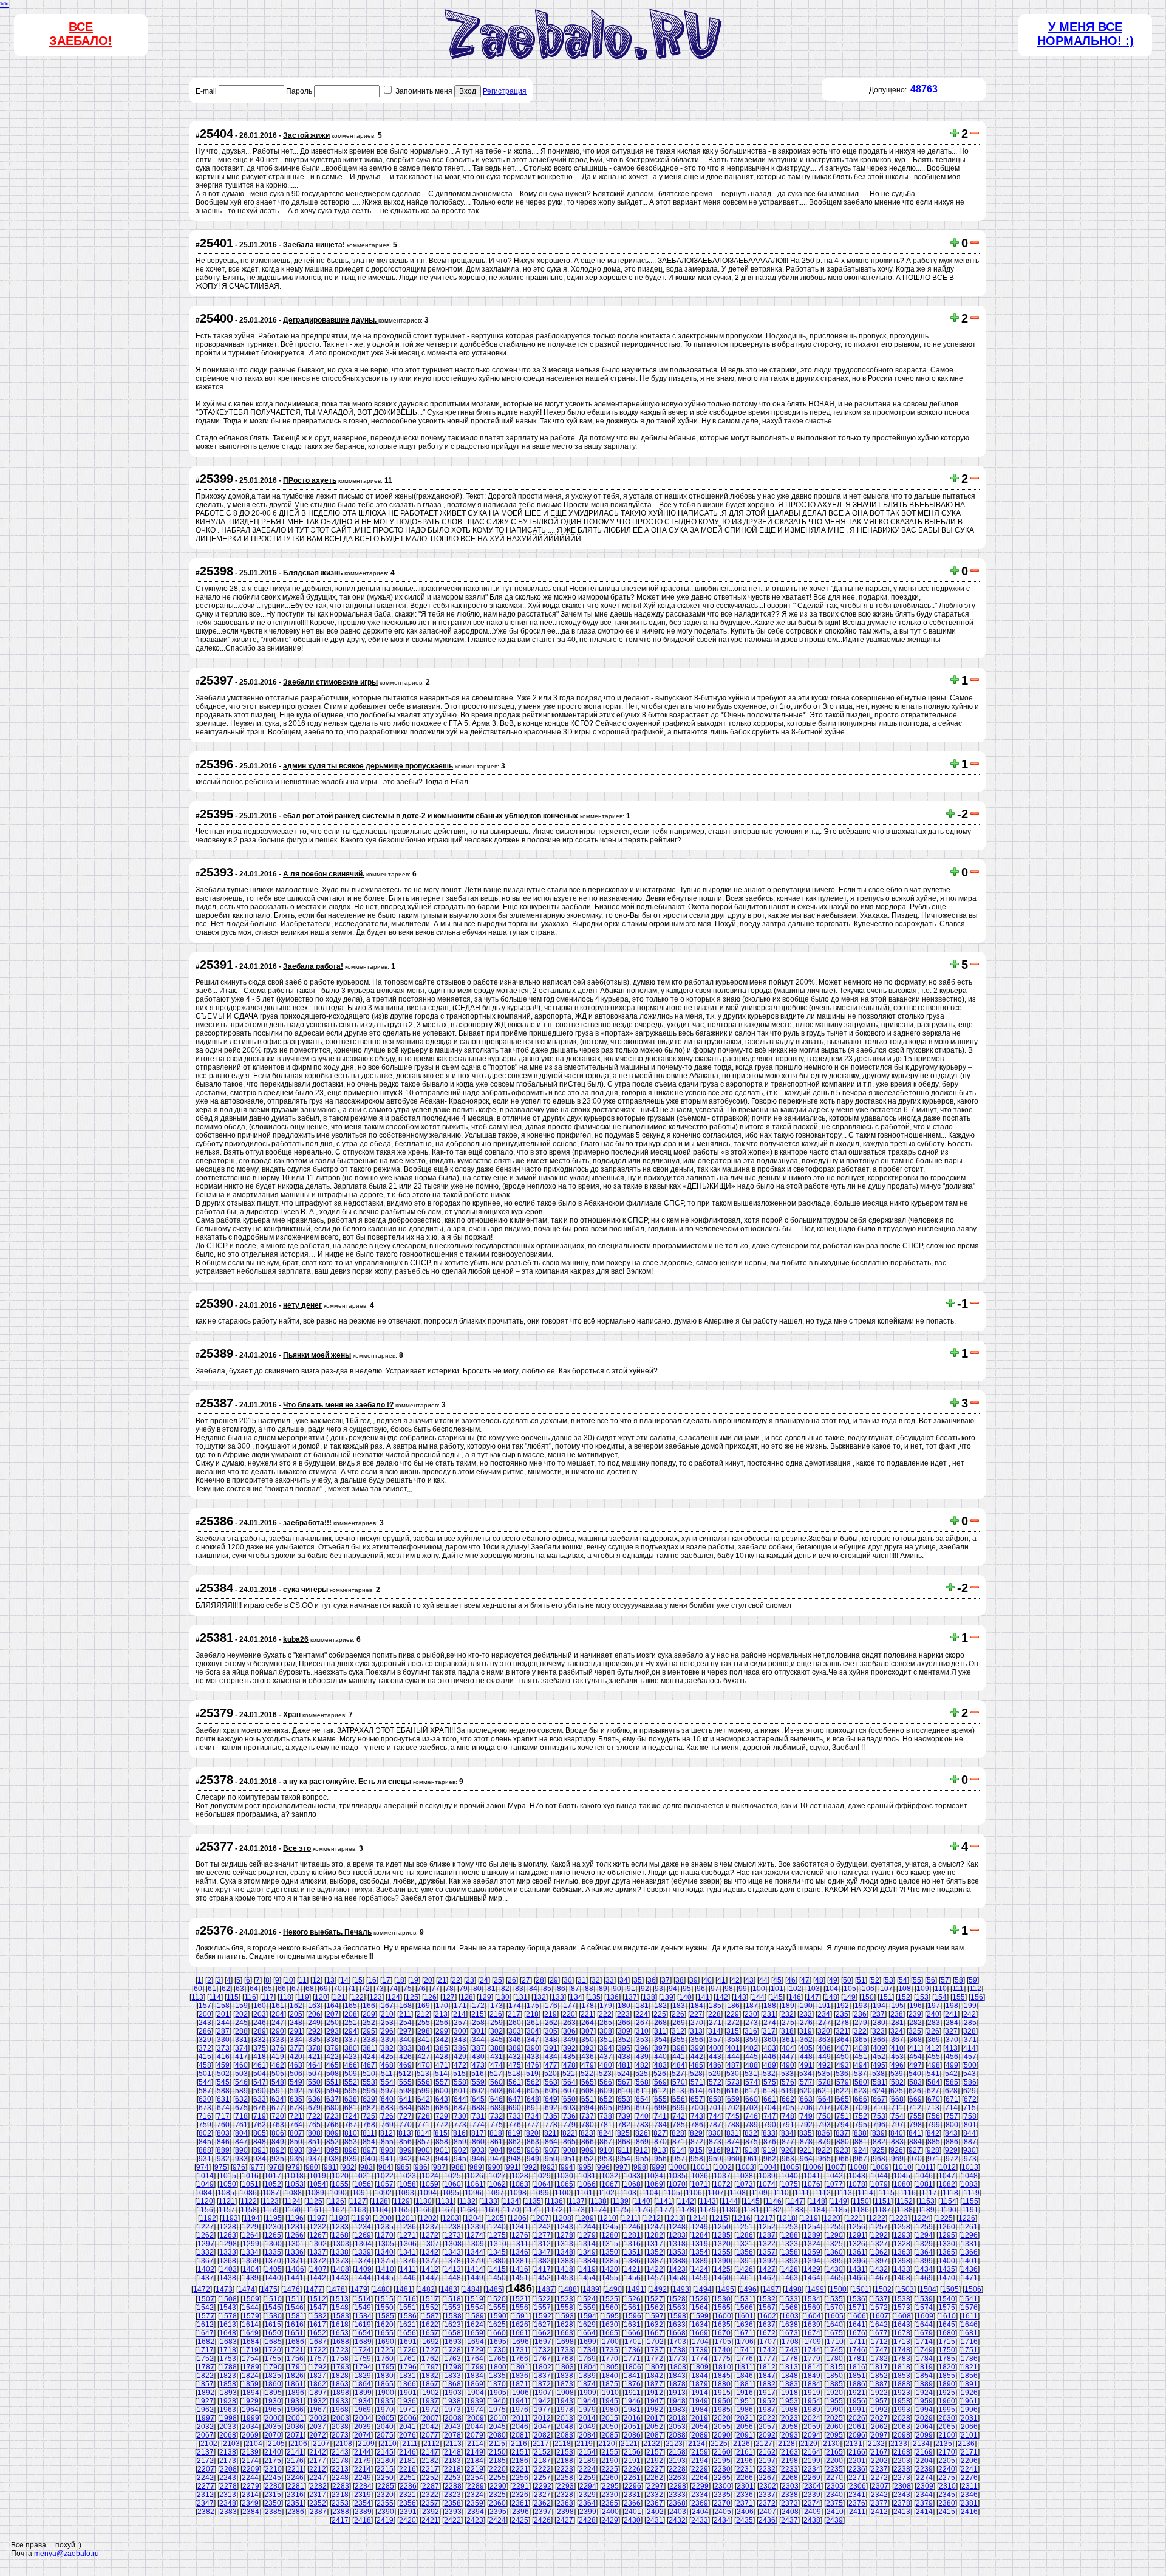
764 (296, 2125)
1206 (518, 2218)
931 (205, 2159)
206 (314, 2014)
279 (861, 2023)
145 (776, 1997)
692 (551, 2108)
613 (678, 2091)
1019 (318, 2176)
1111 (802, 2193)
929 (951, 2150)
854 (369, 2142)
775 (496, 2125)
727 (405, 2116)
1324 (812, 2244)
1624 (475, 2325)
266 (624, 2023)
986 (421, 2167)
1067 (610, 2184)
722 (314, 2116)
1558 (565, 2308)
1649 (250, 2333)
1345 (497, 2252)
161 (278, 2006)
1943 (565, 2401)
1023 (407, 2176)
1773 (677, 2359)
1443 (340, 2278)
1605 (835, 2316)
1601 (745, 2316)
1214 (697, 2218)
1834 (475, 2376)
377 (296, 2048)
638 (351, 2099)
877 (788, 2142)
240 (933, 2014)
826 (642, 2133)
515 (459, 2074)
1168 (467, 2210)
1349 (587, 2252)
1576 (969, 2308)
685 (424, 2108)
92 (645, 1989)
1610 (947, 2316)
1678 (902, 2333)
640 (387, 2099)
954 (624, 2159)
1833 (452, 2376)
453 (897, 2057)
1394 (812, 2261)
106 (868, 1989)
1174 (598, 2210)
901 (442, 2150)
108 (905, 1989)
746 (752, 2116)
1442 (318, 2278)
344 (478, 2040)
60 (198, 1989)
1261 (969, 2227)
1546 (295, 2308)
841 (915, 2133)
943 (424, 2159)
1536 (857, 2299)
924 (860, 2150)
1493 (681, 2289)
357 (715, 2040)
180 (624, 2006)
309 (624, 2031)
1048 (969, 2176)
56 (931, 1980)
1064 (542, 2184)
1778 (789, 2359)
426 (405, 2057)
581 (879, 2082)
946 (478, 2159)
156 (977, 1997)
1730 (497, 2350)
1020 (340, 2176)
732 (496, 2116)
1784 (924, 2359)
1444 (363, 2278)
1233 (340, 2227)
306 (569, 2031)
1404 (251, 2269)
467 (369, 2065)
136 (612, 1997)
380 (351, 2048)
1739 (700, 2350)
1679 (924, 2333)
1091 (361, 2193)
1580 (273, 2316)
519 (532, 2074)
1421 (632, 2269)
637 (332, 2099)
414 (970, 2048)
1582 (318, 2316)
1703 (678, 2342)
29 (554, 1980)
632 (241, 2099)
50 (847, 1980)
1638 (789, 2325)
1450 (497, 2278)
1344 (475, 2252)
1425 (722, 2269)
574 (752, 2082)
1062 (497, 2184)
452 (879, 2057)
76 (421, 1989)
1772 (655, 2359)
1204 (473, 2218)
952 (588, 2159)
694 (588, 2108)
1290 (834, 2235)
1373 (340, 2261)
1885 (834, 2384)
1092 (383, 2193)
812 (387, 2133)
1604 (813, 2316)
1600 (723, 2316)
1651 (295, 2333)
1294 (924, 2235)
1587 (431, 2316)
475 (515, 2065)
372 (205, 2048)
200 (205, 2014)
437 (606, 2057)
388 (496, 2048)
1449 (475, 2278)
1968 (340, 2410)
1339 (363, 2252)
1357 (767, 2252)
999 (658, 2167)
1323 (789, 2244)
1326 (857, 2244)
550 (314, 2082)
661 (770, 2099)
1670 (722, 2333)
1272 (430, 2235)
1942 (542, 2401)
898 (387, 2150)
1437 (205, 2278)
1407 (318, 2269)
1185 (839, 2210)
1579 (251, 2316)
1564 (700, 2308)
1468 (902, 2278)
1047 (947, 2176)
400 (715, 2048)
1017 (273, 2176)
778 (551, 2125)
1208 (563, 2218)
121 (339, 1997)
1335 (273, 2252)
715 (970, 2108)
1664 (587, 2333)
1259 (924, 2227)
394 (606, 2048)
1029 (542, 2176)
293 (332, 2031)
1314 (587, 2244)
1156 (205, 2210)
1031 (587, 2176)
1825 (273, 2376)
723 (332, 2116)
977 (257, 2167)
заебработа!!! (307, 1523)
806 (278, 2133)
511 (387, 2074)
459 (223, 2065)
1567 (767, 2308)
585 (952, 2082)
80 (477, 1989)
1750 (947, 2350)
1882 (767, 2384)
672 (970, 2099)
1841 (632, 2376)
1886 (857, 2384)
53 (889, 1980)
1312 (542, 2244)
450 (843, 2057)
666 (861, 2099)
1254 (812, 2227)
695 (606, 2108)
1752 (205, 2359)
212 (423, 2014)
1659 (475, 2333)
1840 (610, 2376)
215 (478, 2014)
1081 (924, 2184)
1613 (228, 2325)
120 (321, 1997)
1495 (726, 2289)
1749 (924, 2350)
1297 (206, 2244)
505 (278, 2074)
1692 (431, 2342)
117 (268, 1997)
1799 (476, 2367)
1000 (678, 2167)
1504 (928, 2289)
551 (332, 2082)
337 (351, 2040)
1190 (948, 2210)
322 (860, 2031)
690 (515, 2108)
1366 (969, 2252)
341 (424, 2040)
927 (915, 2150)
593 (314, 2091)
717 (223, 2116)
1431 (857, 2269)
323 (878, 2031)
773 (460, 2125)
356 (697, 2040)
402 (752, 2048)
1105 (672, 2193)
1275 (497, 2235)
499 (952, 2065)
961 (752, 2159)
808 (314, 2133)
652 (606, 2099)
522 (587, 2074)
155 (959, 1997)
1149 (839, 2201)
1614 (250, 2325)
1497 (771, 2289)
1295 (947, 2235)
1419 (587, 2269)
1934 (363, 2401)
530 (733, 2074)
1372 (318, 2261)
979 (294, 2167)
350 (588, 2040)
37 (666, 1980)
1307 (431, 2244)
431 (496, 2057)
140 (685, 1997)
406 (824, 2048)
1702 (655, 2342)
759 (205, 2125)
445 (752, 2057)
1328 (902, 2244)
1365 (947, 2252)
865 (569, 2142)
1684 (251, 2342)
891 (260, 2150)
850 (296, 2142)
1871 (520, 2384)
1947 (655, 2401)
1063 (520, 2184)
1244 (587, 2227)
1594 (588, 2316)
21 (442, 1980)
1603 (790, 2316)
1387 (655, 2261)
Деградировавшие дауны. (331, 320)
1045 (902, 2176)
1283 (677, 2235)
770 (405, 2125)
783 (642, 2125)
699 (679, 2108)
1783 (902, 2359)
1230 (273, 2227)
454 (915, 2057)
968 (879, 2159)
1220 (832, 2218)
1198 (339, 2218)
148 (831, 1997)
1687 (318, 2342)
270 (697, 2023)
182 (660, 2006)
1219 (810, 2218)
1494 (703, 2289)
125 (412, 1997)
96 (701, 1989)
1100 (563, 2193)
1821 (969, 2367)
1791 (296, 2367)
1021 (363, 2176)
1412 (430, 2269)
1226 (967, 2218)
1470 (947, 2278)
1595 (610, 2316)
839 (878, 2133)
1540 (947, 2299)
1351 (632, 2252)
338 (369, 2040)
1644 (924, 2325)
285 (970, 2023)
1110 (781, 2193)
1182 (773, 2210)
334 (296, 2040)
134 (576, 1997)
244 (223, 2023)
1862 (318, 2384)
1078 (857, 2184)
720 (278, 2116)
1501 (861, 2289)
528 (696, 2074)
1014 (205, 2176)
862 (515, 2142)
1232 (318, 2227)
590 (260, 2091)
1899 (363, 2393)
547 (260, 2082)
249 (314, 2023)
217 (514, 2014)
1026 (475, 2176)
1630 (610, 2325)
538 (878, 2074)
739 (624, 2116)
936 (296, 2159)
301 (478, 2031)
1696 (520, 2342)
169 (424, 2006)
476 (533, 2065)
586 (970, 2082)
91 (631, 1989)
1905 (498, 2393)
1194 (252, 2218)
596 (369, 2091)
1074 (767, 2184)
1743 (789, 2350)
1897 (318, 2393)
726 (387, 2116)
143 (740, 1997)
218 (532, 2014)
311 (660, 2031)
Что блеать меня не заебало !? (338, 1405)
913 (660, 2150)
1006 (813, 2167)
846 (223, 2142)
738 (606, 2116)
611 (642, 2091)
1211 (630, 2218)
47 (805, 1980)
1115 (887, 2193)
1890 (947, 2384)
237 (878, 2014)
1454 (587, 2278)
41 (721, 1980)
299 (442, 2031)
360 (770, 2040)
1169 (489, 2210)
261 (533, 2023)
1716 (969, 2342)
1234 (363, 2227)
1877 (655, 2384)
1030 (565, 2176)
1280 (610, 2235)
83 (519, 1989)
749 (806, 2116)
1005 (791, 2167)
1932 (318, 2401)
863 (533, 2142)
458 (205, 2065)
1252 (767, 2227)
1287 (767, 2235)
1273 (452, 2235)
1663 (565, 2333)
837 (842, 2133)
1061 (475, 2184)
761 (241, 2125)
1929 (250, 2401)
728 (424, 2116)
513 (423, 2074)
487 (733, 2065)
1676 (857, 2333)
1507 (206, 2299)
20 (428, 1980)
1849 (812, 2376)
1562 (655, 2308)
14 (344, 1980)
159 (241, 2006)
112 (975, 1989)
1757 (318, 2359)
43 (749, 1980)
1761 (407, 2359)
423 (351, 2057)
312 (678, 2031)
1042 (834, 2176)
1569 (812, 2308)
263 (569, 2023)
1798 (453, 2367)
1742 (767, 2350)
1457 (655, 2278)
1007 (836, 2167)
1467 (879, 2278)
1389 (700, 2261)
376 (278, 2048)
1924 (924, 2393)
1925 (947, 2393)
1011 (925, 2167)
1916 (745, 2393)
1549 (363, 2308)
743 (697, 2116)
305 (551, 2031)
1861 (295, 2384)
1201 (406, 2218)
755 (915, 2116)
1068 (632, 2184)
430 (478, 2057)
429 (460, 2057)
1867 (430, 2384)
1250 (722, 2227)
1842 (655, 2376)
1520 (497, 2299)
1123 (271, 2201)
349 (569, 2040)
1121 (227, 2201)
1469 (924, 2278)
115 (233, 1997)
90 (617, 1989)
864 (551, 2142)
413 (951, 2048)
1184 (817, 2210)
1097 (496, 2193)
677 (278, 2108)
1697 (543, 2342)
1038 (745, 2176)
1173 (577, 2210)
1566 (745, 2308)
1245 (610, 2227)
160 (260, 2006)
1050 (228, 2184)
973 (970, 2159)
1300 (273, 2244)
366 (879, 2040)
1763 (452, 2359)
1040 (789, 2176)
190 (806, 2006)
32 (596, 1980)
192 (843, 2006)
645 (478, 2099)
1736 (632, 2350)
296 (387, 2031)
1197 (317, 2218)
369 (934, 2040)
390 (533, 2048)
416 (223, 2057)
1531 (745, 2299)
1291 (857, 2235)
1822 (205, 2376)
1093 (406, 2193)
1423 (677, 2269)
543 (970, 2074)
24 (484, 1980)
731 (478, 2116)
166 (369, 2006)
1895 (273, 2393)
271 (715, 2023)
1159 (271, 2210)
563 (551, 2082)
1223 (899, 2218)
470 (424, 2065)
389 (515, 2048)
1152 (905, 2201)
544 (205, 2082)
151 (886, 1997)
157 (205, 2006)
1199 (361, 2218)
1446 (407, 2278)
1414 (475, 2269)
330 (223, 2040)
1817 (879, 2367)
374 (241, 2048)
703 (752, 2108)
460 (241, 2065)
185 (715, 2006)
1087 (271, 2193)
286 (205, 2031)
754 (897, 2116)
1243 (565, 2227)
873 (715, 2142)
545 (223, 2082)
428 (442, 2057)
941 (387, 2159)
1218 (787, 2218)
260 (515, 2023)
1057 (385, 2184)
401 (733, 2048)
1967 (318, 2410)
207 (332, 2014)
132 (540, 1997)
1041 (812, 2176)
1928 (228, 2401)
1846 (745, 2376)
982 (348, 2167)
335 (314, 2040)
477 (551, 2065)
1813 (789, 2367)
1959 (924, 2401)
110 (941, 1989)
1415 (497, 2269)
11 (303, 1980)
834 (787, 2133)
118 (285, 1997)
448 (806, 2057)
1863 (340, 2384)
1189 (926, 2210)
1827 (318, 2376)
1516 (407, 2299)
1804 (588, 2367)
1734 (587, 2350)
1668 (677, 2333)
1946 (632, 2401)
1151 (883, 2201)
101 (777, 1989)
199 (970, 2006)
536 (842, 2074)
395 (624, 2048)
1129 (402, 2201)
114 (215, 1997)
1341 (407, 2252)
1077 (834, 2184)
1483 (449, 2289)
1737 (655, 2350)
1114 (865, 2193)
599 (424, 2091)
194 (879, 2006)
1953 (789, 2401)
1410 (386, 2269)
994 (567, 2167)
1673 (789, 2333)
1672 (767, 2333)
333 (278, 2040)
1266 (295, 2235)
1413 (452, 2269)
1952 (767, 2401)
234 (824, 2014)
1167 (445, 2210)
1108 (738, 2193)
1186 (861, 2210)
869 (642, 2142)
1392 (767, 2261)
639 (369, 2099)
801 (970, 2125)
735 (551, 2116)
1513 (340, 2299)
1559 (587, 2308)
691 (533, 2108)
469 (405, 2065)
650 (569, 2099)
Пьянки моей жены (317, 1355)
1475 (269, 2289)
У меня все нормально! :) (1086, 34)
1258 (902, 2227)
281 (897, 2023)
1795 (386, 2367)
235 (842, 2014)
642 (424, 2099)
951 (569, 2159)
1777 (767, 2359)
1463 (789, 2278)
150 (868, 1997)
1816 (857, 2367)
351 (606, 2040)
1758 (340, 2359)
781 (606, 2125)
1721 (295, 2350)
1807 (655, 2367)
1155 (970, 2201)
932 (223, 2159)
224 (642, 2014)
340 (405, 2040)
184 (697, 2006)
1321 (745, 2244)
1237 (430, 2227)
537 (860, 2074)
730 (460, 2116)
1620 (385, 2325)
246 (260, 2023)
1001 (701, 2167)
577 (806, 2082)
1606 (857, 2316)
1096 (473, 2193)
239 (915, 2014)
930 (970, 2150)
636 (314, 2099)
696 (624, 2108)
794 (843, 2125)
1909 (588, 2393)
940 (369, 2159)
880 (843, 2142)
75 (407, 1989)
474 (496, 2065)
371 (970, 2040)
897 (369, 2150)
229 (733, 2014)
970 (915, 2159)
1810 (723, 2367)
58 (959, 1980)
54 (903, 1980)
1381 (520, 2261)
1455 (610, 2278)
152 (904, 1997)
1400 (947, 2261)
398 (679, 2048)
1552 (430, 2308)
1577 (206, 2316)
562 (533, 2082)
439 (642, 2057)
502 (223, 2074)
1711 (857, 2342)
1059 (430, 2184)
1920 (834, 2393)
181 (642, 2006)
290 (278, 2031)
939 (351, 2159)
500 (970, 2065)
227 (696, 2014)
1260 (947, 2227)
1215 (720, 2218)
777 (533, 2125)
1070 (677, 2184)
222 (605, 2014)
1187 (883, 2210)
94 (673, 1989)
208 (351, 2014)
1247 (655, 2227)
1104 (650, 2193)
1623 (452, 2325)
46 (791, 1980)
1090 (338, 2193)
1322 (767, 2244)
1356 (745, 2252)
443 (715, 2057)
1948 (677, 2401)
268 (660, 2023)
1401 (969, 2261)
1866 (407, 2384)
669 (915, 2099)
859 (460, 2142)
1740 (722, 2350)
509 (351, 2074)
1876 (632, 2384)
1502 (883, 2289)
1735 (610, 2350)
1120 (205, 2201)
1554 (475, 2308)
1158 (249, 2210)
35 (638, 1980)
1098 (518, 2193)
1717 (205, 2350)
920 (787, 2150)
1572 (879, 2308)
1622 (430, 2325)
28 (540, 1980)
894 (314, 2150)
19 (414, 1980)
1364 (924, 2252)
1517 (430, 2299)
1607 (880, 2316)
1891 (969, 2384)
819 (514, 2133)
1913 (677, 2393)
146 (795, 1997)
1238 (452, 2227)
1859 (250, 2384)
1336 (295, 2252)
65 (268, 1989)
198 (952, 2006)
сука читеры (305, 1590)
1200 (383, 2218)
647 (515, 2099)
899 (405, 2150)
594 (332, 2091)
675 (241, 2108)
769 (387, 2125)
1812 (767, 2367)
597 (387, 2091)
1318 (677, 2244)
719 (260, 2116)
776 (515, 2125)
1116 (908, 2193)
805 (260, 2133)
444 (733, 2057)
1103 (628, 2193)
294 (351, 2031)
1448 (452, 2278)
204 (278, 2014)
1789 (251, 2367)
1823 (228, 2376)
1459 (700, 2278)
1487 (546, 2289)
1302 (318, 2244)
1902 (431, 2393)
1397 (879, 2261)
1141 (664, 2201)
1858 (228, 2384)
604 (515, 2091)
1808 (678, 2367)
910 (606, 2150)
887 (970, 2142)
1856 (969, 2376)
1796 (408, 2367)
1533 (789, 2299)
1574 (924, 2308)
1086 (248, 2193)
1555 (497, 2308)
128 (467, 1997)
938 (332, 2159)
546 (241, 2082)
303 (515, 2031)
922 (824, 2150)
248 (296, 2023)
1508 (228, 2299)
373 (223, 2048)
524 (623, 2074)
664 (824, 2099)
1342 (430, 2252)
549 (296, 2082)
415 (205, 2057)
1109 (759, 2193)
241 (951, 2014)
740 (642, 2116)
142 (722, 1997)
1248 (677, 2227)
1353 (677, 2252)
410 (897, 2048)
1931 (295, 2401)
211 (405, 2014)
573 (733, 2082)
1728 (452, 2350)
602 (478, 2091)
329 (205, 2040)
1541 (969, 2299)
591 (278, 2091)
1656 (407, 2333)
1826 (295, 2376)
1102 (606, 2193)
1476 (291, 2289)
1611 (970, 2316)
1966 (295, 2410)
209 (369, 2014)
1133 (489, 2201)
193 (861, 2006)
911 (624, 2150)
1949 (700, 2401)
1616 (295, 2325)
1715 (947, 2342)
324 (897, 2031)
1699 (588, 2342)
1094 (428, 2193)
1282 (655, 2235)
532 (769, 2074)
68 (310, 1989)
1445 (385, 2278)
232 (787, 2014)
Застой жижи (306, 135)
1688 (341, 2342)
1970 (385, 2410)
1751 (969, 2350)
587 (205, 2091)
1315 (610, 2244)
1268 (340, 2235)
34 (624, 1980)
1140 (642, 2201)
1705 (723, 2342)
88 (589, 1989)
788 (733, 2125)
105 (850, 1989)
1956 (857, 2401)
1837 (542, 2376)
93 (659, 1989)
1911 (632, 2393)
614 (696, 2091)
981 (330, 2167)
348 (551, 2040)
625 (897, 2091)
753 (879, 2116)
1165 (402, 2210)
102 (795, 1989)
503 (241, 2074)
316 (751, 2031)
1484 (471, 2289)
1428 (789, 2269)
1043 (857, 2176)
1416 (520, 2269)
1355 (722, 2252)
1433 (902, 2269)
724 (351, 2116)
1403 (228, 2269)
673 (205, 2108)
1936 (407, 2401)
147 (813, 1997)
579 (843, 2082)
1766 (520, 2359)
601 (460, 2091)
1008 (858, 2167)
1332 (205, 2252)
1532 (767, 2299)
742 (679, 2116)
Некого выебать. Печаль (327, 1932)
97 (715, 1989)
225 (660, 2014)
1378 (452, 2261)
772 (442, 2125)
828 (678, 2133)
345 (496, 2040)
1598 (678, 2316)
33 (610, 1980)
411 (915, 2048)
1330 (947, 2244)
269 (679, 2023)
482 (642, 2065)
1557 (542, 2308)
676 (260, 2108)
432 (515, 2057)
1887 (879, 2384)
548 (278, 2082)
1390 (722, 2261)
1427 (767, 2269)
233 (806, 2014)
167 (387, 2006)
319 (806, 2031)
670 (934, 2099)
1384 (587, 2261)
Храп (292, 1715)
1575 (947, 2308)
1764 (475, 2359)
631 (223, 2099)
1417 (542, 2269)
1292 (879, 2235)
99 (743, 1989)
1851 (857, 2376)
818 (496, 2133)
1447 (430, 2278)
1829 (363, 2376)
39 (694, 1980)
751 (843, 2116)
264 (588, 2023)
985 (403, 2167)
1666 (632, 2333)
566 (606, 2082)
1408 (341, 2269)
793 (824, 2125)
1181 (752, 2210)
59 (973, 1980)
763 (278, 2125)
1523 (565, 2299)
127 (448, 1997)
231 (769, 2014)
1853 (902, 2376)
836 (824, 2133)
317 (769, 2031)
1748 (902, 2350)
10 (289, 1980)
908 (569, 2150)
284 (952, 2023)
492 (824, 2065)
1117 (929, 2193)
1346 (520, 2252)
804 (241, 2133)
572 (715, 2082)
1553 (452, 2308)
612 (660, 2091)
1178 (686, 2210)
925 (878, 2150)
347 (533, 2040)
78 (449, 1989)
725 (369, 2116)
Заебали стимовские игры (330, 682)
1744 (812, 2350)
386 (460, 2048)
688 (478, 2108)
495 (879, 2065)
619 (787, 2091)
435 (569, 2057)
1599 (700, 2316)
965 (824, 2159)
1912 (655, 2393)
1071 (700, 2184)
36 (652, 1980)
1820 (947, 2367)
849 (278, 2142)
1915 (722, 2393)
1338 (340, 2252)
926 (897, 2150)
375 (260, 2048)
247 (278, 2023)
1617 (318, 2325)
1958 (902, 2401)
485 (697, 2065)
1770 (610, 2359)
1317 (655, 2244)
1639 (812, 2325)
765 (314, 2125)
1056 (363, 2184)
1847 (767, 2376)
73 (380, 1989)
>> (4, 4)
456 (952, 2057)
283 (934, 2023)
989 (476, 2167)
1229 (250, 2227)
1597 (655, 2316)
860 (478, 2142)
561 (515, 2082)
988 (458, 2167)
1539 (924, 2299)
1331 (969, 2244)
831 (733, 2133)
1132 (467, 2201)
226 (678, 2014)
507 (314, 2074)
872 (697, 2142)
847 (241, 2142)
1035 (677, 2176)
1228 (228, 2227)
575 (770, 2082)
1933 (340, 2401)
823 (587, 2133)
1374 (363, 2261)
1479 (359, 2289)
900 (424, 2150)
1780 (834, 2359)
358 (733, 2040)
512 (405, 2074)
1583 (341, 2316)
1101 (585, 2193)
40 (707, 1980)
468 (387, 2065)
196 (915, 2006)
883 (897, 2142)
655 (660, 2099)
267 (642, 2023)
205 (296, 2014)
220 (569, 2014)
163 (314, 2006)
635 (296, 2099)
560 (496, 2082)
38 (680, 1980)
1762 (430, 2359)
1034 (655, 2176)
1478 (336, 2289)
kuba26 (296, 1639)
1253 (789, 2227)
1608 (902, 2316)
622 (842, 2091)
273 (752, 2023)
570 (679, 2082)
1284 (700, 2235)
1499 (816, 2289)
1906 (520, 2393)
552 (351, 2082)
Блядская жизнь (313, 573)
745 (733, 2116)
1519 (475, 2299)
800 (952, 2125)
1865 (385, 2384)
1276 (520, 2235)
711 (897, 2108)
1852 (879, 2376)
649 (551, 2099)
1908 (565, 2393)
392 (569, 2048)
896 (351, 2150)
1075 (789, 2184)
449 (824, 2057)
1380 (497, 2261)
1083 (969, 2184)
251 (351, 2023)
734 (533, 2116)
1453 (565, 2278)
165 (351, 2006)
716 (205, 2116)
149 (849, 1997)
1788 (228, 2367)
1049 (205, 2184)
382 (387, 2048)
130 (503, 1997)
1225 (944, 2218)
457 (970, 2057)
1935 (385, 2401)
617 (751, 2091)
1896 (296, 2393)
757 (952, 2116)
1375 (385, 2261)
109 (923, 1989)
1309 (476, 2244)
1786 (969, 2359)
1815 (834, 2367)
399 (697, 2048)
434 (551, 2057)
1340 (385, 2252)
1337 (318, 2252)
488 (752, 2065)
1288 (789, 2235)
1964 (250, 2410)
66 (282, 1989)
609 (606, 2091)
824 (605, 2133)
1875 (610, 2384)
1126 (336, 2201)
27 (526, 1980)
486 (715, 2065)
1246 (632, 2227)
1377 (430, 2261)
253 (387, 2023)
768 (369, 2125)
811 (369, 2133)
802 (205, 2133)
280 (879, 2023)
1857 (205, 2384)
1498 (793, 2289)
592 (296, 2091)
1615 (273, 2325)
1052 (273, 2184)
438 (624, 2057)
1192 (208, 2218)
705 (788, 2108)
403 (770, 2048)
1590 (498, 2316)
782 (624, 2125)
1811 (745, 2367)
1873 (565, 2384)
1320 (722, 2244)
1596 (633, 2316)
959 (715, 2159)
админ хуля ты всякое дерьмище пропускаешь (368, 766)
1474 (247, 2289)
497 (915, 2065)
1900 (386, 2393)
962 (770, 2159)
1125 (314, 2201)
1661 (520, 2333)
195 (897, 2006)
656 (679, 2099)
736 (569, 2116)
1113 (844, 2193)
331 (241, 2040)
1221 (854, 2218)
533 (787, 2074)
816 (459, 2133)
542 (951, 2074)
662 (788, 2099)
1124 (292, 2201)
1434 (924, 2269)
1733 (565, 2350)
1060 (452, 2184)
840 (897, 2133)
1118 (950, 2193)
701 (715, 2108)
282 (915, 2023)
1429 (812, 2269)
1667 (655, 2333)
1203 (451, 2218)
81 (491, 1989)
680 (332, 2108)
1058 (407, 2184)
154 (940, 1997)
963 (788, 2159)
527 (678, 2074)
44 (763, 1980)
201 (223, 2014)
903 (478, 2150)
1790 (273, 2367)
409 (879, 2048)
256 (442, 2023)
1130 (424, 2201)
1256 (857, 2227)
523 (605, 2074)
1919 (812, 2393)
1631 (632, 2325)
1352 (655, 2252)
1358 (789, 2252)
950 (551, 2159)
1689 (363, 2342)
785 (679, 2125)
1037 (722, 2176)
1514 (363, 2299)
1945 (610, 2401)
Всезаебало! (81, 34)
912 (642, 2150)
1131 (445, 2201)
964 (806, 2159)
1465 (834, 2278)
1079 (879, 2184)
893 (296, 2150)
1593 (565, 2316)
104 (832, 1989)
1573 (902, 2308)
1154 (948, 2201)
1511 (295, 2299)
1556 (520, 2308)
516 (478, 2074)
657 (697, 2099)
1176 (642, 2210)
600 (442, 2091)
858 (442, 2142)
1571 (857, 2308)
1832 (430, 2376)
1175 (620, 2210)
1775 (722, 2359)
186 (733, 2006)
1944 (587, 2401)
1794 (363, 2367)
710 (879, 2108)
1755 (273, 2359)
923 (842, 2150)
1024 (430, 2176)
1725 (385, 2350)
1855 (947, 2376)
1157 (227, 2210)
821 (551, 2133)
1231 (295, 2227)
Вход (468, 91)
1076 (812, 2184)
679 (314, 2108)
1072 (722, 2184)
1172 (555, 2210)
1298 (228, 2244)
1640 (834, 2325)
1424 (700, 2269)
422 (332, 2057)
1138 (598, 2201)
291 (296, 2031)
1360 (834, 2252)
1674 (812, 2333)
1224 (922, 2218)
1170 (511, 2210)
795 (861, 2125)
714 (951, 2108)
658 (715, 2099)
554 (387, 2082)
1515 (385, 2299)
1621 (407, 2325)
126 (430, 1997)
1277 (542, 2235)
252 (369, 2023)
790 (770, 2125)
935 (278, 2159)
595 (351, 2091)
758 (970, 2116)
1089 (316, 2193)
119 (303, 1997)
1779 (812, 2359)
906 (533, 2150)
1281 (632, 2235)
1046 (924, 2176)
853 (351, 2142)
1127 (358, 2201)
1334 (250, 2252)
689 (496, 2108)
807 (296, 2133)
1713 (902, 2342)
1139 (620, 2201)
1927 (205, 2401)
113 (197, 1997)
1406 (296, 2269)
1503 (905, 2289)
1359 (812, 2252)
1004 (768, 2167)
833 (769, 2133)
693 (569, 2108)
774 (478, 2125)
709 (861, 2108)
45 (777, 1980)
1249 (700, 2227)
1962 (205, 2410)
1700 (610, 2342)
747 (770, 2116)
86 (561, 1989)
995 (585, 2167)
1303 (341, 2244)
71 (352, 1989)
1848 (789, 2376)
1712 (879, 2342)
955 (642, 2159)
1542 (205, 2308)
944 (442, 2159)
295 (369, 2031)
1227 (205, 2227)
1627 (542, 2325)
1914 (700, 2393)
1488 (568, 2289)
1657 (430, 2333)
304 (533, 2031)
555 (405, 2082)
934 (260, 2159)
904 (496, 2150)
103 (813, 1989)
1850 (834, 2376)
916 (714, 2150)
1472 (202, 2289)
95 (687, 1989)
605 (533, 2091)
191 (824, 2006)
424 (369, 2057)
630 (205, 2099)
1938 (452, 2401)
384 (424, 2048)
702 (733, 2108)
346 (515, 2040)
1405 (273, 2269)
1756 (295, 2359)
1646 (969, 2325)
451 (861, 2057)
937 (314, 2159)
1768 (565, 2359)
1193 (230, 2218)
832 (751, 2133)
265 (606, 2023)
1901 (408, 2393)
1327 (879, 2244)
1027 (497, 2176)
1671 (745, 2333)
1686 (296, 2342)
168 (405, 2006)
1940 (497, 2401)
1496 (748, 2289)
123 (376, 1997)
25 (498, 1980)
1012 (947, 2167)
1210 (608, 2218)
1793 (341, 2367)
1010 (903, 2167)
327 (951, 2031)
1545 (273, 2308)
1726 (407, 2350)
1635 (722, 2325)
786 (697, 2125)
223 (623, 2014)
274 (770, 2023)
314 (714, 2031)
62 (226, 1989)
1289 (812, 2235)
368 (915, 2040)
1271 (407, 2235)
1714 (924, 2342)
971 (934, 2159)
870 (660, 2142)
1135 (533, 2201)
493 (843, 2065)
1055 (340, 2184)
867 (606, 2142)
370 (952, 2040)
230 (751, 2014)
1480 (381, 2289)
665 (843, 2099)
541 (933, 2074)
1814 (812, 2367)
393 (588, 2048)
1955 (834, 2401)
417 (241, 2057)
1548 (340, 2308)
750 (824, 2116)
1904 (476, 2393)
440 (660, 2057)
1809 (700, 2367)
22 (456, 1980)
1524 (587, 2299)
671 (952, 2099)
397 (660, 2048)
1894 (251, 2393)
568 (642, 2082)
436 (588, 2057)
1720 (273, 2350)
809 (332, 2133)
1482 (426, 2289)
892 (278, 2150)
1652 (318, 2333)
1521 (520, 2299)
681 (351, 2108)
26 (512, 1980)
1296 (969, 2235)
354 (660, 2040)
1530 (722, 2299)
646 (496, 2099)
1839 (587, 2376)
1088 (293, 2193)
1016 (250, 2176)
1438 (228, 2278)
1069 (655, 2184)
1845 (722, 2376)
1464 (812, 2278)
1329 (924, 2244)
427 (424, 2057)
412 (933, 2048)
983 (367, 2167)
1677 (879, 2333)
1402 (206, 2269)
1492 (658, 2289)
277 (824, 2023)
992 (530, 2167)
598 (405, 2091)
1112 (823, 2193)
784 (660, 2125)
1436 (969, 2269)
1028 (520, 2176)
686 (442, 2108)
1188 (905, 2210)
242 (970, 2014)
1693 (453, 2342)
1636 (745, 2325)
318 (787, 2031)
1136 (555, 2201)
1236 (407, 2227)
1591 (520, 2316)
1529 (700, 2299)
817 (478, 2133)
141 (704, 1997)
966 (843, 2159)
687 (460, 2108)
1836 (520, 2376)
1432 (879, 2269)
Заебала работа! (313, 966)
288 (241, 2031)
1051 (250, 2184)
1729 (475, 2350)
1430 (834, 2269)
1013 (970, 2167)
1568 (789, 2308)
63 (240, 1989)
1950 (722, 2401)
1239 (475, 2227)
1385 (610, 2261)
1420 (610, 2269)
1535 (834, 2299)
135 (594, 1997)
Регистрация (505, 91)
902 (460, 2150)
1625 (497, 2325)
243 (205, 2023)
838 (860, 2133)
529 (714, 2074)
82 (505, 1989)
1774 (700, 2359)
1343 (452, 2252)
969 (897, 2159)
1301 (296, 2244)
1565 (722, 2308)
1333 (228, 2252)
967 (861, 2159)
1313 (565, 2244)
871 (679, 2142)
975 (221, 2167)
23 (470, 1980)
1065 (565, 2184)
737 (588, 2116)
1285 (722, 2235)
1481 (404, 2289)
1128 (380, 2201)
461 (260, 2065)
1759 (363, 2359)
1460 (722, 2278)
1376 (407, 2261)
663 (806, 2099)
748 (788, 2116)
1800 (498, 2367)
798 (915, 2125)
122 (357, 1997)
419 (278, 2057)
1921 (857, 2393)
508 (332, 2074)
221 (587, 2014)
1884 (812, 2384)
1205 (496, 2218)
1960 (947, 2401)
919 (769, 2150)
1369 (250, 2261)
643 (442, 2099)
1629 (587, 2325)
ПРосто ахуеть (310, 480)
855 (387, 2142)
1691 (408, 2342)
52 (875, 1980)
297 (405, 2031)
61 (212, 1989)
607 (569, 2091)
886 (952, 2142)
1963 (228, 2410)
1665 (610, 2333)
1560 (610, 2308)
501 (205, 2074)
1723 (340, 2350)
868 (624, 2142)
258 (478, 2023)
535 (824, 2074)
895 (332, 2150)
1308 (453, 2244)
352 (624, 2040)
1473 (224, 2289)
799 (934, 2125)
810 (351, 2133)
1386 (632, 2261)
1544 (250, 2308)
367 (897, 2040)
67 (296, 1989)
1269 (363, 2235)
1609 (925, 2316)
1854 (924, 2376)
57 (945, 1980)
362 (806, 2040)
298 (424, 2031)
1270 (385, 2235)
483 (660, 2065)
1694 (476, 2342)
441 (679, 2057)
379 (332, 2048)
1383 (565, 2261)
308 (606, 2031)
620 (806, 2091)
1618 (340, 2325)
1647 (205, 2333)
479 (588, 2065)
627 (933, 2091)
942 (405, 2159)
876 (770, 2142)
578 (824, 2082)
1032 (610, 2176)
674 (223, 2108)
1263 (228, 2235)
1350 (610, 2252)
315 (733, 2031)
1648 (228, 2333)
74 (394, 1989)
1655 (385, 2333)
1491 (636, 2289)
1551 (407, 2308)
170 (442, 2006)
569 (660, 2082)
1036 (700, 2176)
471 (442, 2065)
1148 (817, 2201)
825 (623, 2133)
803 (223, 2133)
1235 (385, 2227)
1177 (664, 2210)
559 (478, 2082)
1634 (700, 2325)
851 (314, 2142)
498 (934, 2065)
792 (806, 2125)
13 (330, 1980)
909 (588, 2150)
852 (332, 2142)
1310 (498, 2244)
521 (569, 2074)
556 (424, 2082)
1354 (700, 2252)
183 (679, 2006)
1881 (745, 2384)
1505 (950, 2289)
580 (861, 2082)
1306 (408, 2244)
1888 (902, 2384)
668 (897, 2099)
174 (515, 2006)
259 (496, 2023)
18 (400, 1980)
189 (788, 2006)
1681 (969, 2333)
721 (296, 2116)
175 (533, 2006)
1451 (520, 2278)
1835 (497, 2376)
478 (569, 2065)
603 (496, 2091)
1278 (565, 2235)
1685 (273, 2342)
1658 (452, 2333)
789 (752, 2125)
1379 (475, 2261)
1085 (226, 2193)
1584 (363, 2316)
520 (551, 2074)
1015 (228, 2176)
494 (861, 2065)
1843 (677, 2376)
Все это (297, 1848)
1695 (498, 2342)
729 (442, 2116)
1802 (543, 2367)
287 (223, 2031)
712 (915, 2108)
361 (788, 2040)
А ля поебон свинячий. (324, 874)
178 (588, 2006)
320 (824, 2031)
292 (314, 2031)
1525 (610, 2299)
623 (860, 2091)
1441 (295, 2278)
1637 (767, 2325)
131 (521, 1997)
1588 (453, 2316)
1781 (857, 2359)
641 (405, 2099)
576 (788, 2082)
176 (551, 2006)
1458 (677, 2278)
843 (951, 2133)
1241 (520, 2227)
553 (369, 2082)
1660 (497, 2333)
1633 (677, 2325)
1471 (969, 2278)
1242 (542, 2227)
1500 (838, 2289)
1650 (273, 2333)
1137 (577, 2201)
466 (351, 2065)
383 (405, 2048)
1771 (632, 2359)
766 (332, 2125)
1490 (613, 2289)
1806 (633, 2367)
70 (338, 1989)
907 (551, 2150)
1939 (475, 2401)
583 (915, 2082)
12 (316, 1980)
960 (733, 2159)
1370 (273, 2261)
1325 (834, 2244)
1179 (708, 2210)
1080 (902, 2184)
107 (886, 1989)
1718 (228, 2350)
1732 (542, 2350)
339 (387, 2040)
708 (843, 2108)
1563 (677, 2308)
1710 (835, 2342)
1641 (857, 2325)
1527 (655, 2299)
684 (405, 2108)
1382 (542, 2261)
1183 (795, 2210)
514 (441, 2074)
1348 (565, 2252)
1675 (834, 2333)
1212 (652, 2218)
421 (314, 2057)
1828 (340, 2376)
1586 (408, 2316)
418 (260, 2057)
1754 (250, 2359)
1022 (385, 2176)
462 (278, 2065)
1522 (542, 2299)
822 (569, 2133)
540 (915, 2074)
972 (952, 2159)
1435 (947, 2269)
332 (260, 2040)
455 (934, 2057)
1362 (879, 2252)
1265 (273, 2235)
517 (496, 2074)
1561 (632, 2308)
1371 (295, 2261)
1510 (273, 2299)
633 (260, 2099)
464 (314, 2065)
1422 (655, 2269)
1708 (790, 2342)
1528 (677, 2299)
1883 (789, 2384)
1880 (722, 2384)
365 (861, 2040)
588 (223, 2091)
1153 (926, 2201)
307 (588, 2031)
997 (622, 2167)
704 (770, 2108)
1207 (540, 2218)
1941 (520, 2401)
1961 (969, 2401)
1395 (834, 2261)
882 (879, 2142)
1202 (428, 2218)
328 (970, 2031)
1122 (249, 2201)
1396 (857, 2261)
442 (697, 2057)
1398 (902, 2261)
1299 (251, 2244)
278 (843, 2023)
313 (696, 2031)
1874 (587, 2384)
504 (260, 2074)
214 (459, 2014)
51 (861, 1980)
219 (551, 2014)
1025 (452, 2176)
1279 (587, 2235)
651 (588, 2099)
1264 (250, 2235)
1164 (380, 2210)
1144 (730, 2201)
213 (441, 2014)
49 (833, 1980)
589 (241, 2091)
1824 (250, 2376)
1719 (250, 2350)
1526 (632, 2299)
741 (660, 2116)
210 (387, 2014)
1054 (318, 2184)
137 (631, 1997)
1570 (834, 2308)
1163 (358, 2210)
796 (879, 2125)
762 (260, 2125)
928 (933, 2150)
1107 (716, 2193)
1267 (318, 2235)
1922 (879, 2393)
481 (624, 2065)
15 (358, 1980)
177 (569, 2006)
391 (551, 2048)
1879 (700, 2384)
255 (424, 2023)
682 (369, 2108)
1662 (542, 2333)
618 (769, 2091)
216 (496, 2014)
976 (239, 2167)
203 (260, 2014)
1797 (431, 2367)
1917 (767, 2393)
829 (696, 2133)
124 (394, 1997)
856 (405, 2142)
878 (806, 2142)
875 (752, 2142)
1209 (585, 2218)
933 (241, 2159)
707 (824, 2108)
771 (424, 2125)
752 (861, 2116)
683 (387, 2108)
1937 (430, 2401)
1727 (430, 2350)
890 (241, 2150)
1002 (723, 2167)
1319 (700, 2244)
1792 (318, 2367)
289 (260, 2031)
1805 (610, 2367)
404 (788, 2048)
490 (788, 2065)
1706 (745, 2342)
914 (678, 2150)
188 (770, 2006)
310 (642, 2031)
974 (203, 2167)
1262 (205, 2235)
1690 (386, 2342)
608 (588, 2091)
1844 (700, 2376)
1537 (879, 2299)
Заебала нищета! (314, 245)
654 (642, 2099)
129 (485, 1997)
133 (558, 1997)
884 (915, 2142)
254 (405, 2023)
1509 (251, 2299)
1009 (881, 2167)
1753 (228, 2359)
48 (819, 1980)
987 (439, 2167)
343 (460, 2040)
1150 (861, 2201)
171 (460, 2006)
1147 (795, 2201)
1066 (587, 2184)
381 (369, 2048)
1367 (205, 2261)
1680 (947, 2333)
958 (697, 2159)
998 (640, 2167)
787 (715, 2125)
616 (733, 2091)
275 (788, 2023)
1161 (314, 2210)
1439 (250, 2278)
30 (568, 1980)
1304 (363, 2244)
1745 (834, 2350)
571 (697, 2082)
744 (715, 2116)
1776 (745, 2359)
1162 (336, 2210)
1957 (879, 2401)
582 (897, 2082)
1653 (340, 2333)
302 (496, 2031)
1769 (587, 2359)
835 (806, 2133)
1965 (273, 2410)
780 (588, 2125)
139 (667, 1997)
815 (441, 2133)
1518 (452, 2299)
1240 (497, 2227)
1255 (834, 2227)
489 (770, 2065)
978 (275, 2167)
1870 (497, 2384)
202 (241, 2014)
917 (733, 2150)
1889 (924, 2384)
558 (460, 2082)
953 (606, 2159)
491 (806, 2065)
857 (424, 2142)
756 (934, 2116)
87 (575, 1989)
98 (729, 1989)
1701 (633, 2342)
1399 (924, 2261)
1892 (206, 2393)
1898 (341, 2393)
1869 (475, 2384)
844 (970, 2133)
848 (260, 2142)
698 (660, 2108)
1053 (295, 2184)
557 (442, 2082)
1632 (655, 2325)
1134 (511, 2201)
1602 (768, 2316)
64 (254, 1989)
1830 (385, 2376)
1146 (773, 2201)
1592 (543, 2316)
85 (547, 1989)
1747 (879, 2350)
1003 (746, 2167)
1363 (902, 2252)
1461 (745, 2278)
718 (241, 2116)
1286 (745, 2235)
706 (806, 2108)
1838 (565, 2376)
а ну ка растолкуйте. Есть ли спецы (348, 1782)
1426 (745, 2269)
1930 (273, 2401)
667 (879, 2099)
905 (515, 2150)
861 (496, 2142)
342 (442, 2040)
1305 (386, 2244)
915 (696, 2150)
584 (934, 2082)
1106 (694, 2193)
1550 (385, 2308)
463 (296, 2065)
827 (660, 2133)
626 (915, 2091)
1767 (542, 2359)
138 (649, 1997)
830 (714, 2133)
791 (788, 2125)
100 (759, 1989)
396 (642, 2048)
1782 (879, 2359)
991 (512, 2167)
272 (733, 2023)
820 (532, 2133)
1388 (677, 2261)
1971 (407, 2410)
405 (806, 2048)
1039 (767, 2176)
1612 (205, 2325)
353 (642, 2040)
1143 (708, 2201)
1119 (972, 2193)
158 (223, 2006)
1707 (768, 2342)
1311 (520, 2244)
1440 (273, 2278)
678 (296, 2108)
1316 (632, 2244)
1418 (565, 2269)
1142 (686, 2201)
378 (314, 2048)
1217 (765, 2218)
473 (478, 2065)
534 (806, 2074)
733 (515, 2116)
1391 (745, 2261)
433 (533, 2057)
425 (387, 2057)
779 (569, 2125)
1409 (363, 2269)
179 (606, 2006)
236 (860, 2014)
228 (714, 2014)
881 (861, 2142)
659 (733, 2099)
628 (951, 2091)
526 (660, 2074)
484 (679, 2065)
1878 (677, 2384)
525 (642, 2074)
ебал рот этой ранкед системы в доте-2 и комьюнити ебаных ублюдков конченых (431, 816)
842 (933, 2133)
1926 (969, 2393)
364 (843, 2040)
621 (824, 2091)
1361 (857, 2252)
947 (496, 2159)
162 (296, 2006)
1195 (274, 2218)
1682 (206, 2342)
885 (934, 2142)
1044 (879, 2176)
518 (514, 2074)
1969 (363, 2410)
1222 (877, 2218)
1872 (542, 2384)
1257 (879, 2227)
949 (533, 2159)
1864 (363, 2384)
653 (624, 2099)
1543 (228, 2308)
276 (806, 2023)
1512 (318, 2299)
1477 (314, 2289)
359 (752, 2040)
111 (958, 1989)
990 (494, 2167)
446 (770, 2057)
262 (551, 2023)
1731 (520, 2350)
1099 (540, 2193)
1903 (453, 2393)
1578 (228, 2316)
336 (332, 2040)
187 (752, 2006)
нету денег (302, 1305)
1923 (902, 2393)
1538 (902, 2299)
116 (250, 1997)
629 (970, 2091)
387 (478, 2048)
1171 (533, 2210)
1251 (745, 2227)
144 (758, 1997)
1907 (543, 2393)
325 (915, 2031)
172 (478, 2006)
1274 (475, 2235)
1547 (318, 2308)
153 (922, 1997)
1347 (542, 2252)
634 (278, 2099)
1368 (228, 2261)
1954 (812, 2401)
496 (897, 2065)
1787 (206, 2367)
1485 (494, 2289)
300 (460, 2031)
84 (533, 1989)
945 (460, 2159)
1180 (730, 2210)
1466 (857, 2278)
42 (735, 1980)
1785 (947, 2359)
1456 (632, 2278)
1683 (228, 2342)
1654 (363, 2333)
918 (751, 2150)
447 (788, 2057)
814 (423, 2133)
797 (897, 2125)
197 (934, 2006)
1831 (407, 2376)
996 (603, 2167)
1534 (812, 2299)
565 (588, 2082)
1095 (451, 2193)
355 (679, 2040)
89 (603, 1989)
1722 (318, 2350)
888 (205, 2150)
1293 (902, 2235)
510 (369, 2074)
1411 (408, 2269)
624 (878, 2091)
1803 (565, 2367)
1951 (745, 2401)
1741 (745, 2350)
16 (372, 1980)
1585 (386, 2316)
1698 (565, 2342)
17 (386, 1980)
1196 (295, 2218)
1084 (203, 2193)
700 (697, 2108)
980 (312, 2167)
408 (861, 2048)
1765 (497, 2359)
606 (551, 2091)
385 (442, 2048)
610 (624, 2091)
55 (917, 1980)
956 (660, 2159)
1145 (752, 2201)
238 (897, 2014)
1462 (767, 2278)
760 (223, 2125)
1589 (476, 2316)
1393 (789, 2261)
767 (351, 2125)
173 (496, 2006)
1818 (902, 2367)
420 (296, 2057)
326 (933, 2031)
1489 (591, 2289)
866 (588, 2142)
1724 (363, 2350)
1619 (363, 2325)
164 (332, 2006)
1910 (610, 2393)
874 (733, 2142)
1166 (424, 2210)
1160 (292, 2210)
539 (897, 2074)
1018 (295, 2176)
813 (405, 2133)
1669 (700, 2333)
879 (824, 2142)
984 (385, 2167)
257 (460, 2023)
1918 (789, 2393)
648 (533, 2099)
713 (933, 2108)
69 (324, 1989)
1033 (632, 2176)
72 (366, 1989)
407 (843, 2048)
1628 (565, 2325)
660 (752, 2099)
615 (714, 2091)
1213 (675, 2218)
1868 (452, 2384)
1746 (857, 2350)
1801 (520, 2367)
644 (460, 2099)
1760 (385, 2359)
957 (679, 2159)
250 (332, 2023)
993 (549, 2167)
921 (806, 2150)
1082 (947, 2184)
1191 (970, 2210)
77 (435, 1989)
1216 (742, 2218)
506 (296, 2074)
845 (205, 2142)
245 (241, 2023)
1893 (228, 2393)
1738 (677, 2350)
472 (460, 2065)
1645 (947, 2325)
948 (515, 2159)
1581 (296, 2316)
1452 (542, 2278)
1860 (273, 2384)
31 (582, 1980)
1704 (700, 2342)
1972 (430, 2410)
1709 (813, 2342)
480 (606, 2065)
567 (624, 2082)
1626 (520, 2325)
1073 (745, 2184)
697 (642, 2108)
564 (569, 2082)
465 (332, 2065)
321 (842, 2031)
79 (463, 1989)
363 (824, 2040)
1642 (879, 2325)
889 (223, 2150)
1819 (924, 2367)
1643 (902, 2325)
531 (751, 2074)
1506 (973, 2289)
